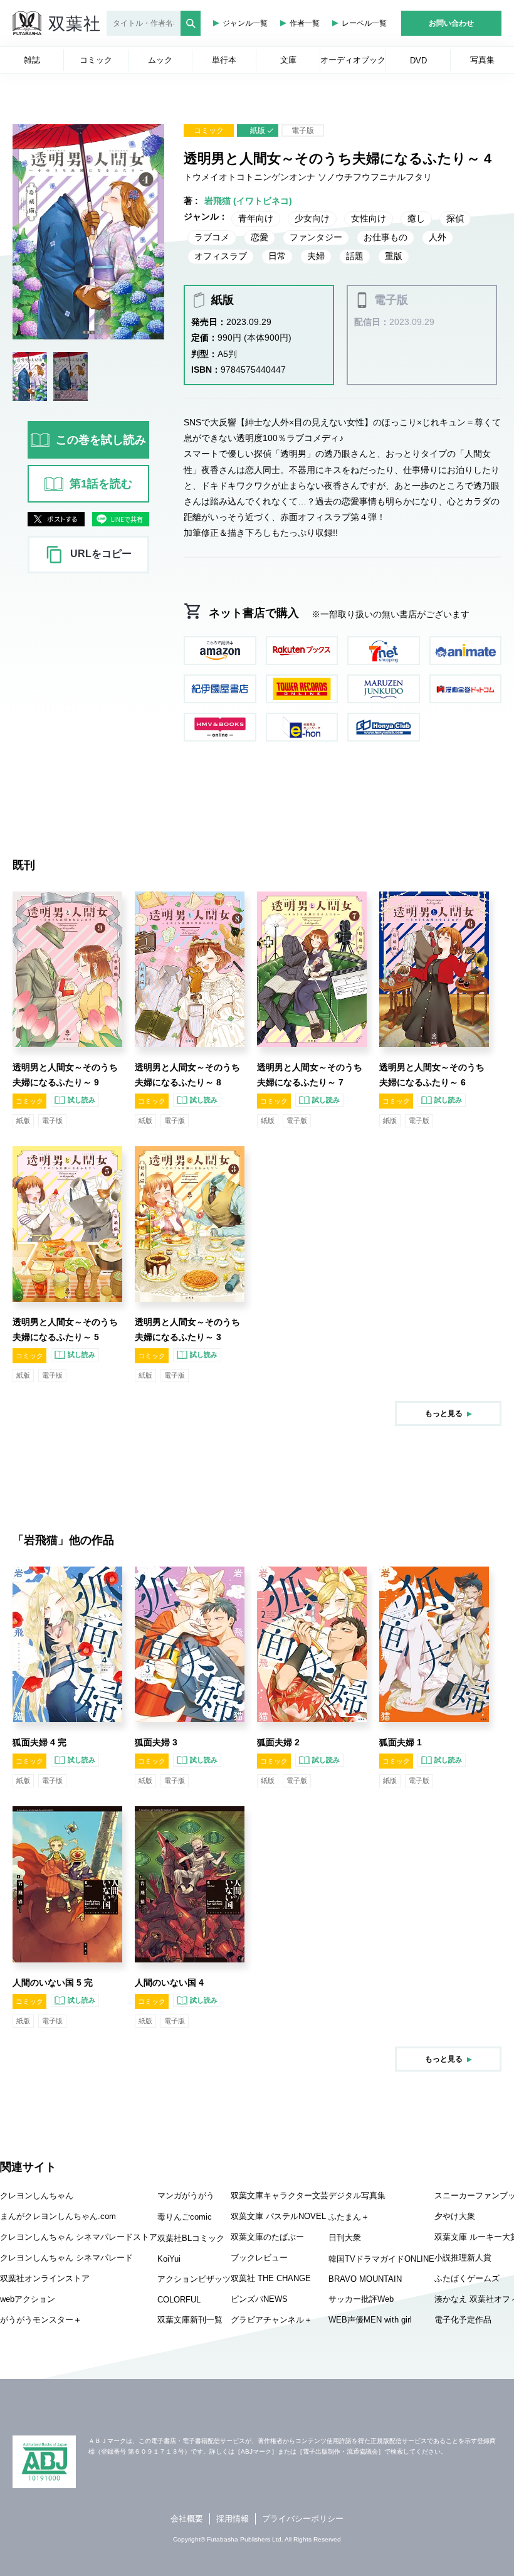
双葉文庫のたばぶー (267, 2237)
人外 (438, 237)
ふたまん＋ (349, 2217)
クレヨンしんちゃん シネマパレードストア (79, 2237)
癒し (416, 218)
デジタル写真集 (357, 2195)
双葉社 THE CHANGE (271, 2278)
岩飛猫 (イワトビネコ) (248, 201)
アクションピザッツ (194, 2279)
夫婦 (316, 256)
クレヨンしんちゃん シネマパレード (66, 2258)
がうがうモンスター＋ (41, 2320)
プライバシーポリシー (303, 2519)
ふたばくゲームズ (467, 2278)
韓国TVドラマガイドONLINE (381, 2259)
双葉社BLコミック (191, 2238)
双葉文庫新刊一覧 (190, 2320)
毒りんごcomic (185, 2217)
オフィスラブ (221, 256)
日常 (277, 256)
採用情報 (233, 2519)
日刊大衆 (345, 2238)
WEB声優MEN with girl (370, 2320)
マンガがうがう (186, 2195)
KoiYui (169, 2259)
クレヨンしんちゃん (37, 2195)
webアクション (28, 2299)
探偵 (455, 218)
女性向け (369, 218)
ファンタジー (316, 237)
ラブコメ (212, 237)
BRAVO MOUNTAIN (365, 2279)
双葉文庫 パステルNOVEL (278, 2216)
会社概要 (187, 2519)
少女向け (312, 218)
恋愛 (260, 237)
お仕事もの (385, 237)
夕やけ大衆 (455, 2216)
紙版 (258, 130)
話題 (355, 256)
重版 (394, 256)
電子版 (303, 130)
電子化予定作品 (463, 2320)
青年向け (256, 218)
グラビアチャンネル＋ (271, 2320)
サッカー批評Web (361, 2299)
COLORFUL (179, 2300)
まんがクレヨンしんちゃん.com (58, 2216)
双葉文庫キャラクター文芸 (280, 2195)
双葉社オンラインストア (45, 2278)
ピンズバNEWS (259, 2299)
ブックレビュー (259, 2258)
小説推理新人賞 (463, 2258)
